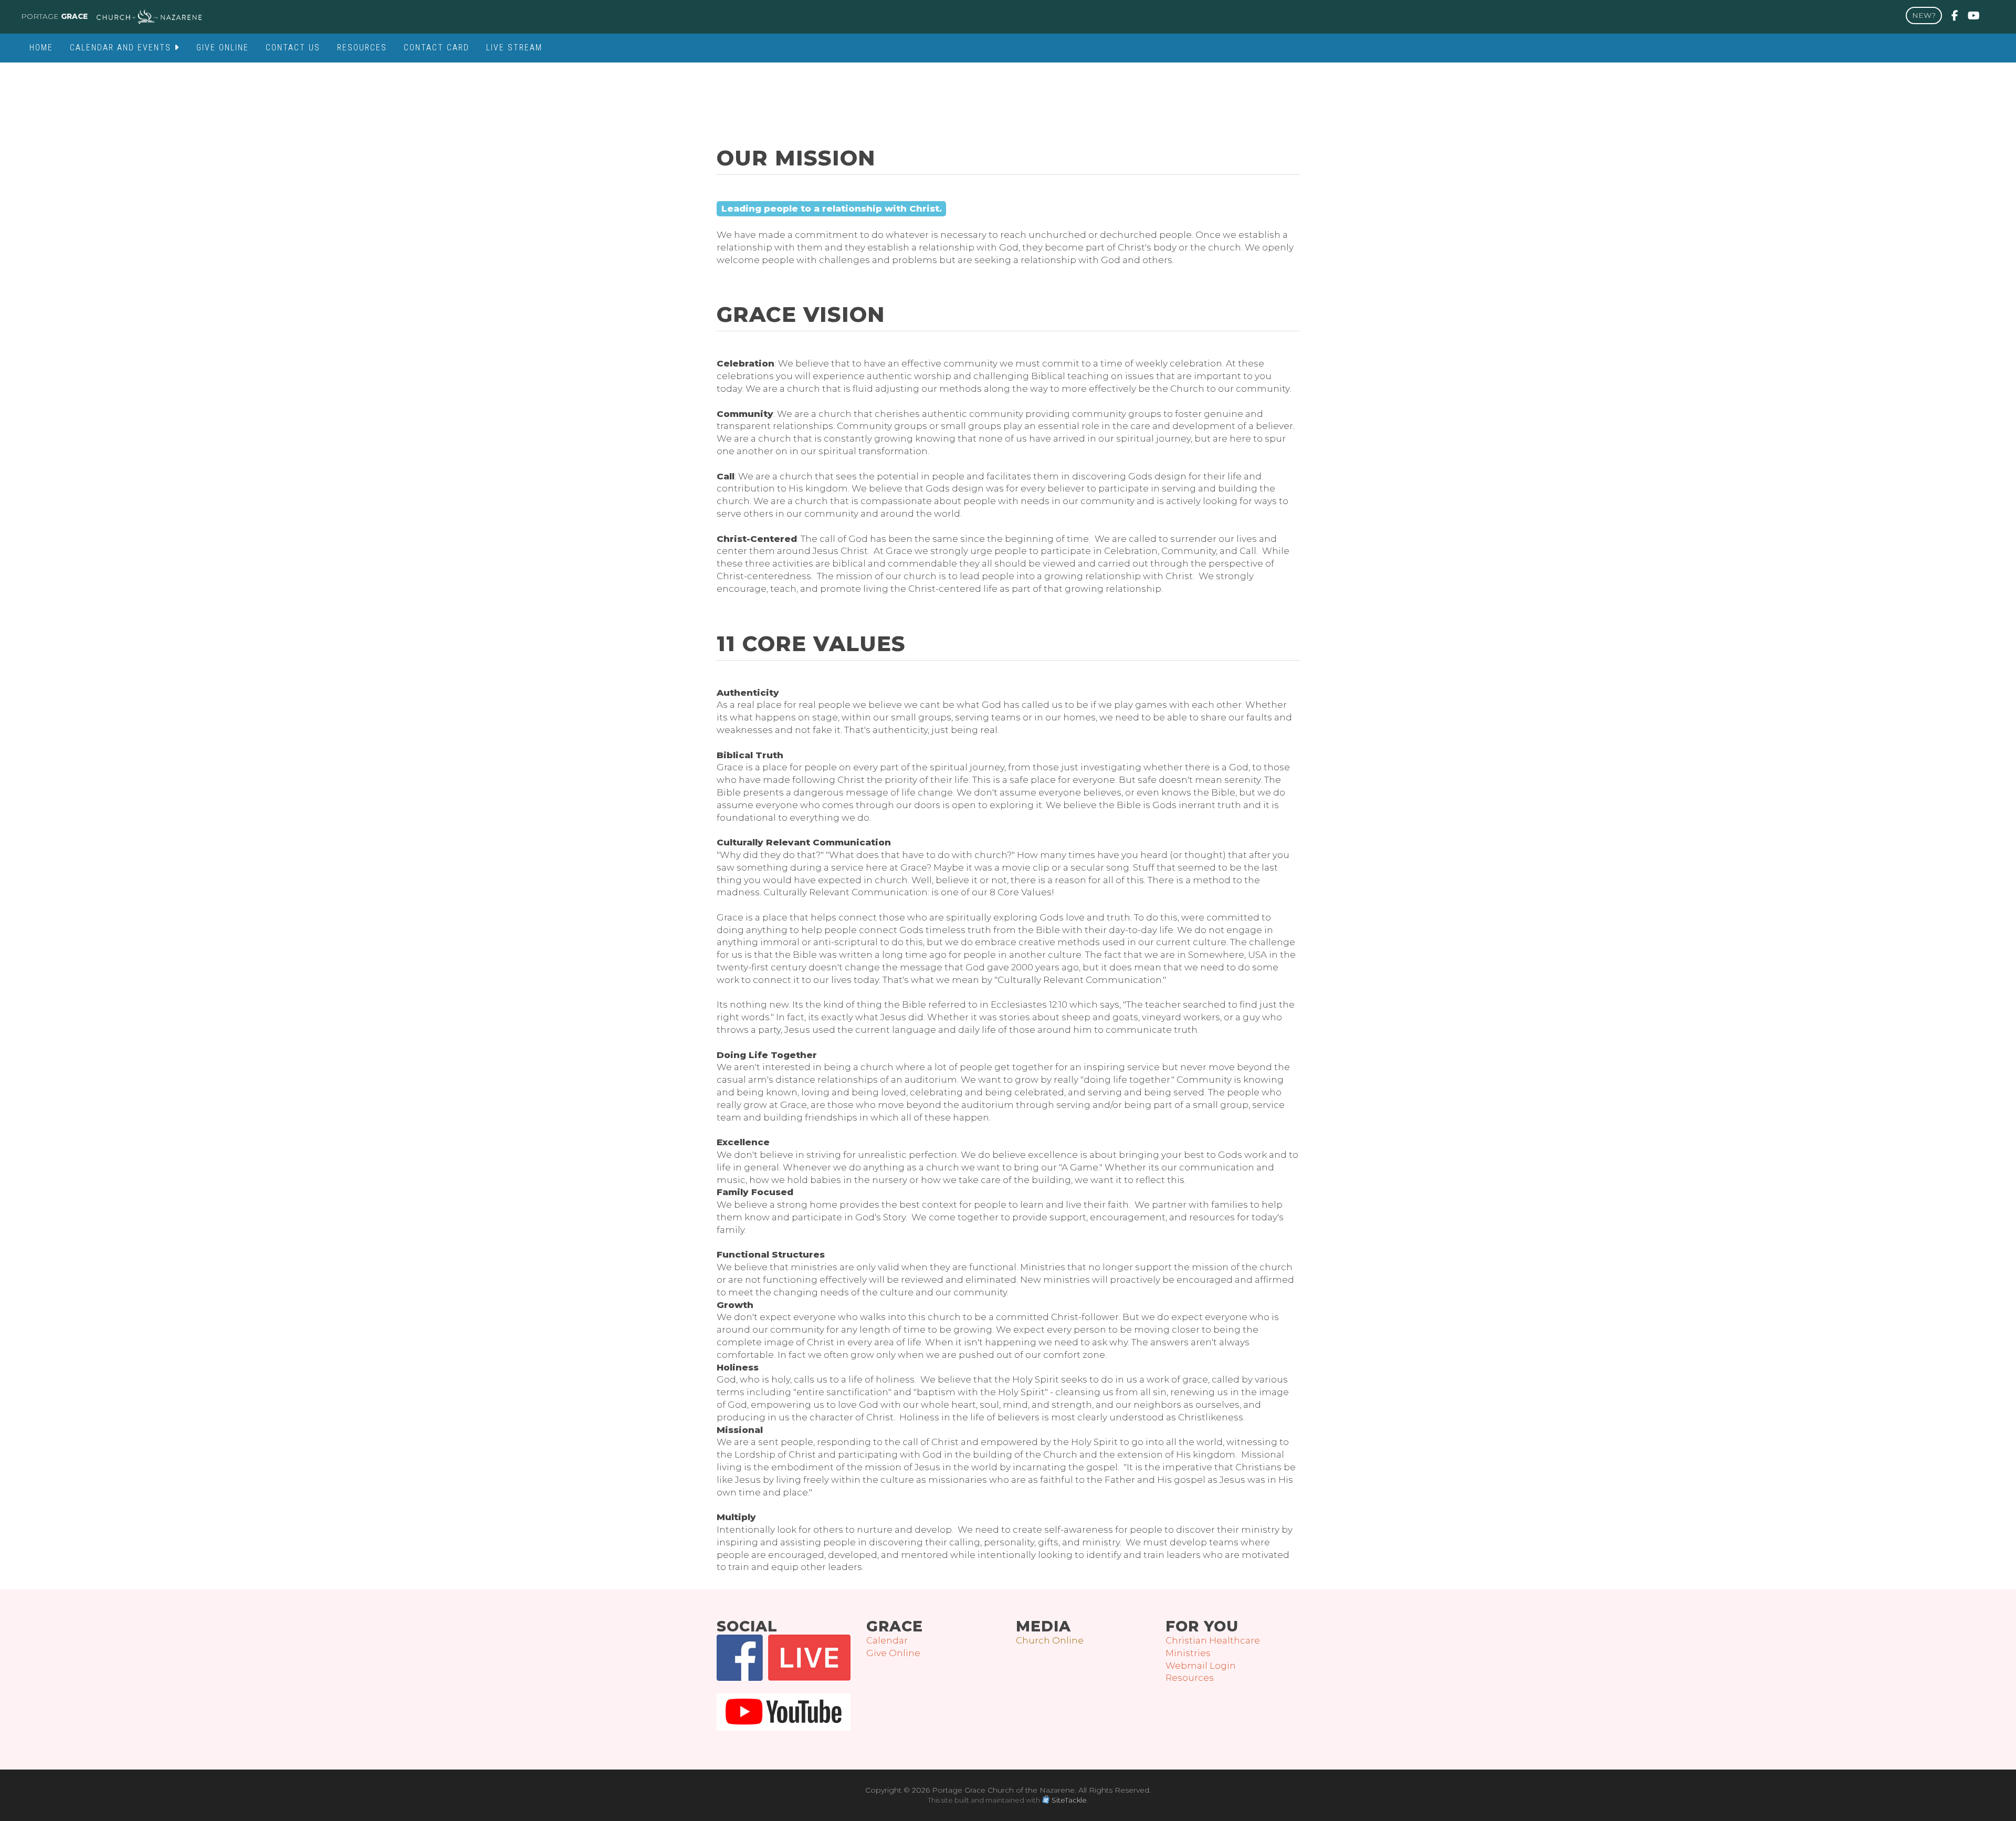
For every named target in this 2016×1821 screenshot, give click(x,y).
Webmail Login (1201, 1666)
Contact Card (437, 48)
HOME (41, 48)
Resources (362, 48)
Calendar (887, 1640)
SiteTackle (1069, 1800)
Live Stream (514, 48)
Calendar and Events (122, 48)
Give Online (223, 48)
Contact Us (293, 48)
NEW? (1924, 15)
